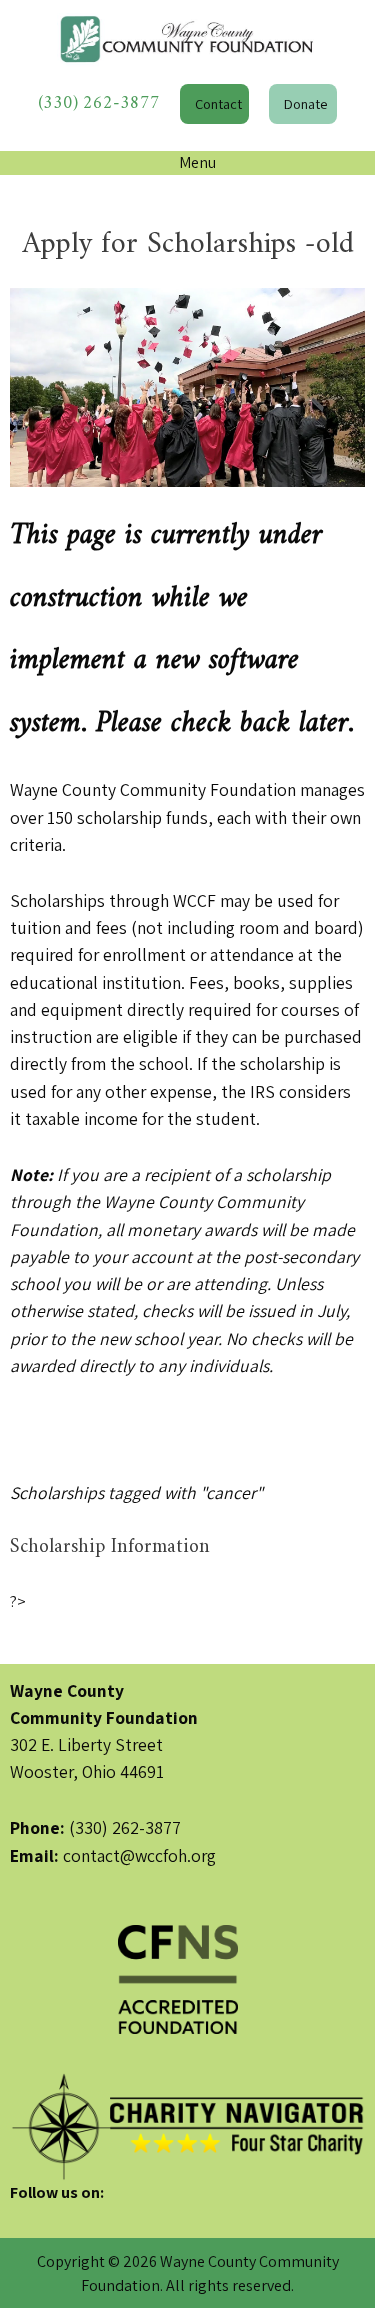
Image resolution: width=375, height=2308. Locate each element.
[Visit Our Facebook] (26, 2216)
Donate (305, 103)
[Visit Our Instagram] (90, 2216)
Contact (218, 103)
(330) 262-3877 (99, 103)
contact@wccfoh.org (139, 1855)
